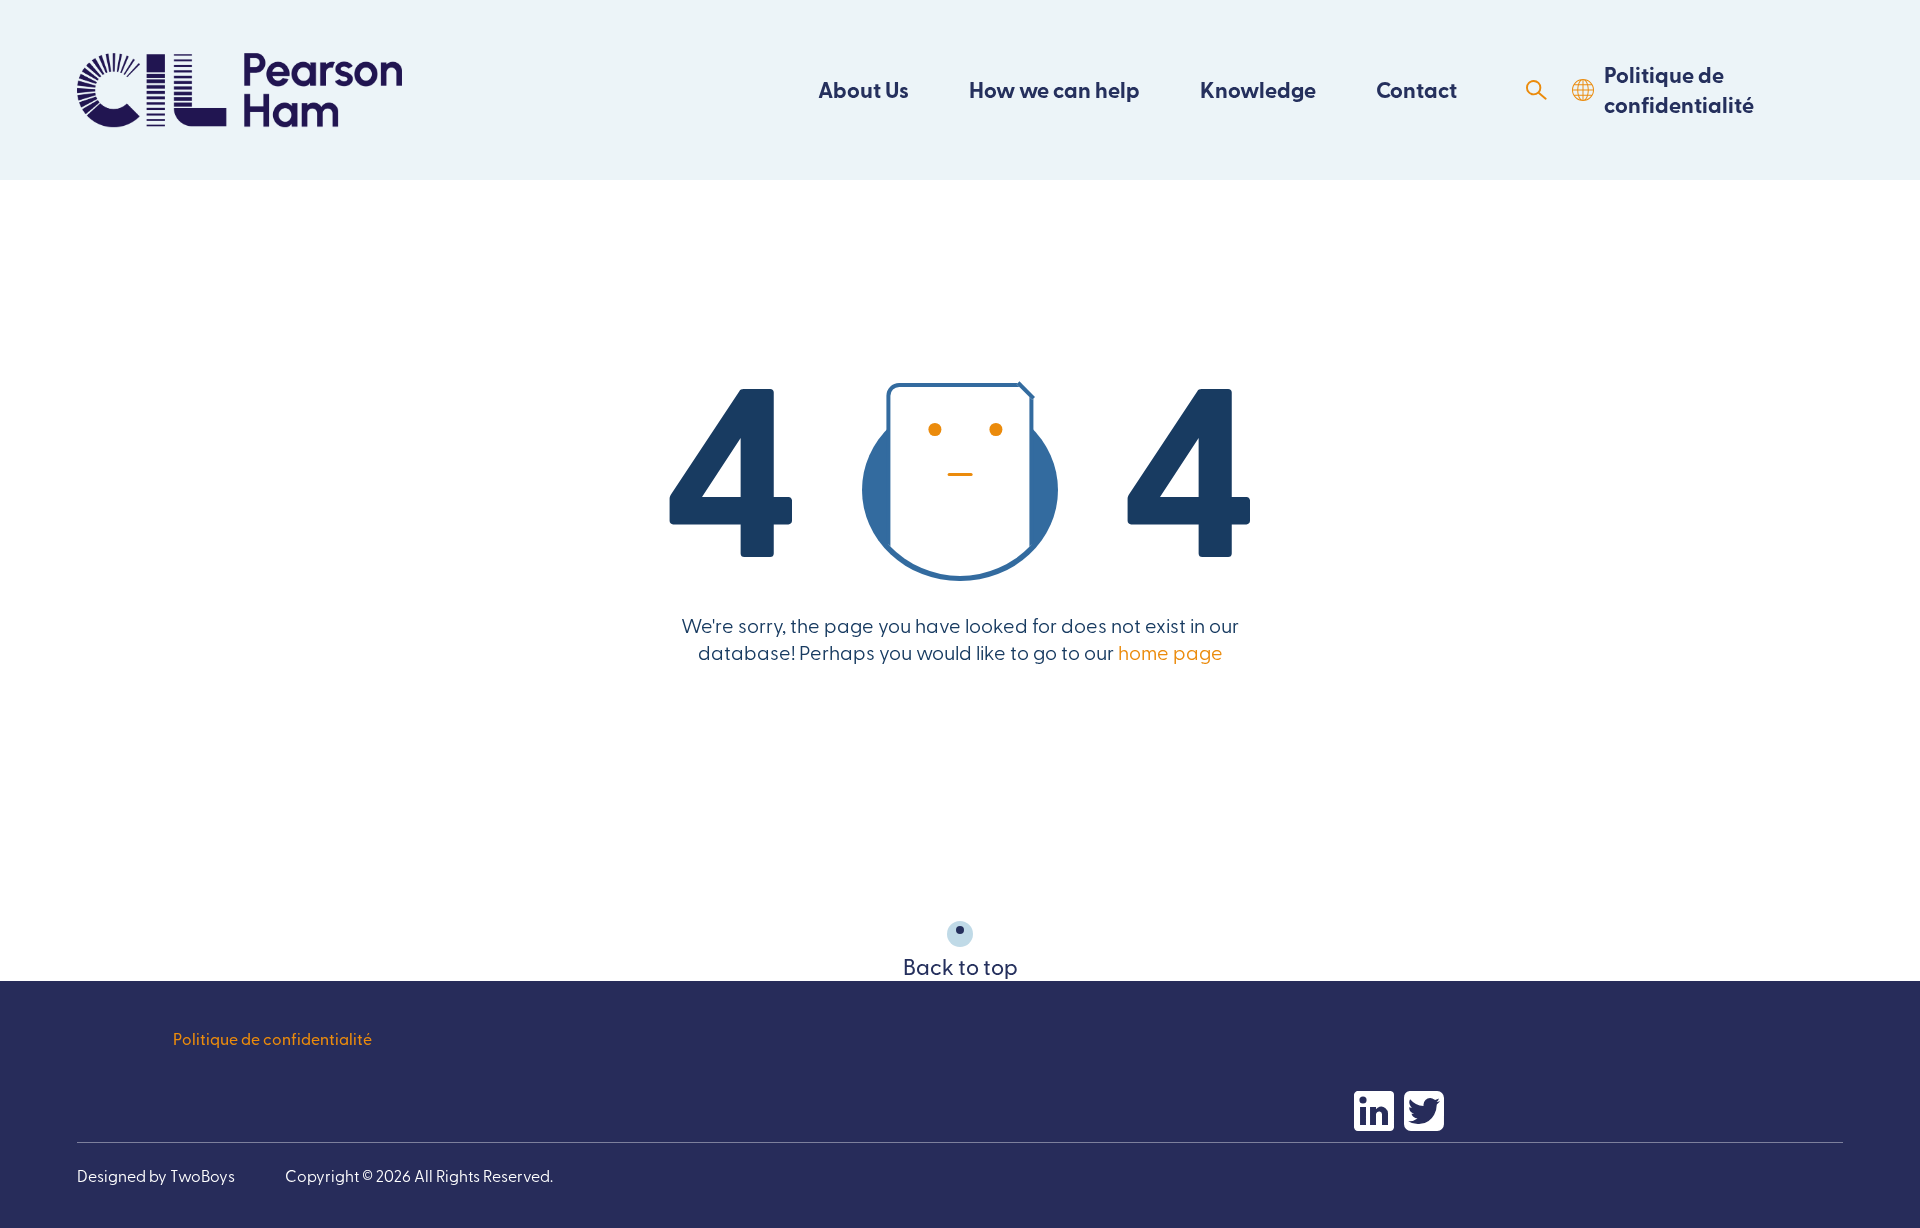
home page (1170, 651)
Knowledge (1258, 89)
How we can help (1054, 89)
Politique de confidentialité (1679, 89)
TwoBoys (202, 1175)
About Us (863, 89)
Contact (1416, 89)
